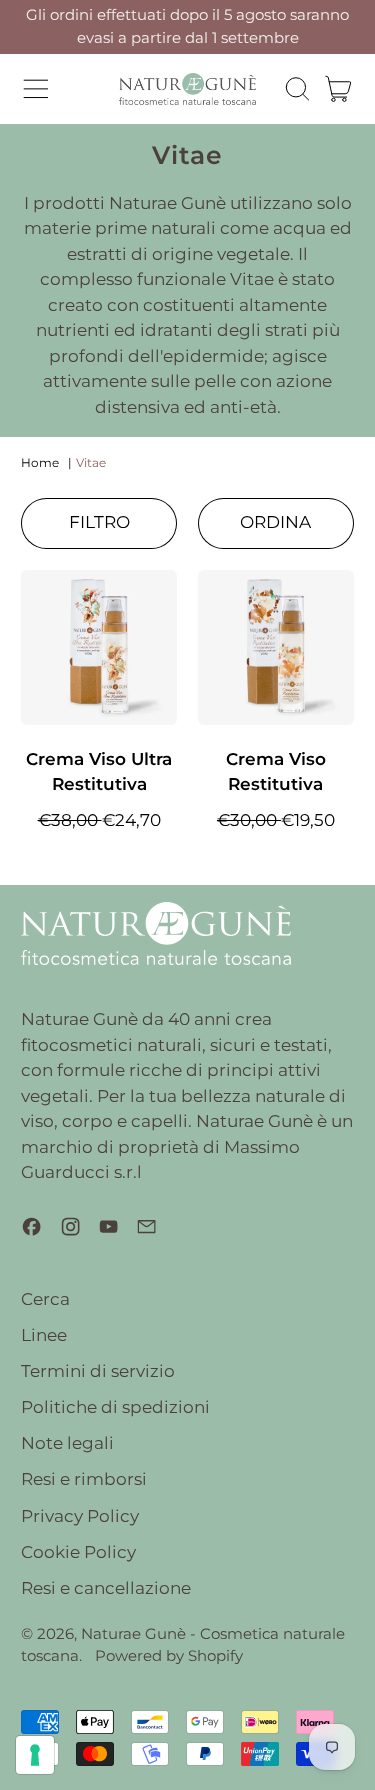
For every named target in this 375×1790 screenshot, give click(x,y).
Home (40, 462)
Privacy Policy (80, 1516)
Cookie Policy (78, 1552)
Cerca (45, 1299)
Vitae (91, 462)
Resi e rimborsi (84, 1479)
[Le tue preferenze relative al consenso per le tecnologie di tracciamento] (35, 1755)
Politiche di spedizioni (115, 1407)
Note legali (67, 1443)
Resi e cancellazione (106, 1588)
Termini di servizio (98, 1371)
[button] (297, 89)
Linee (44, 1335)
